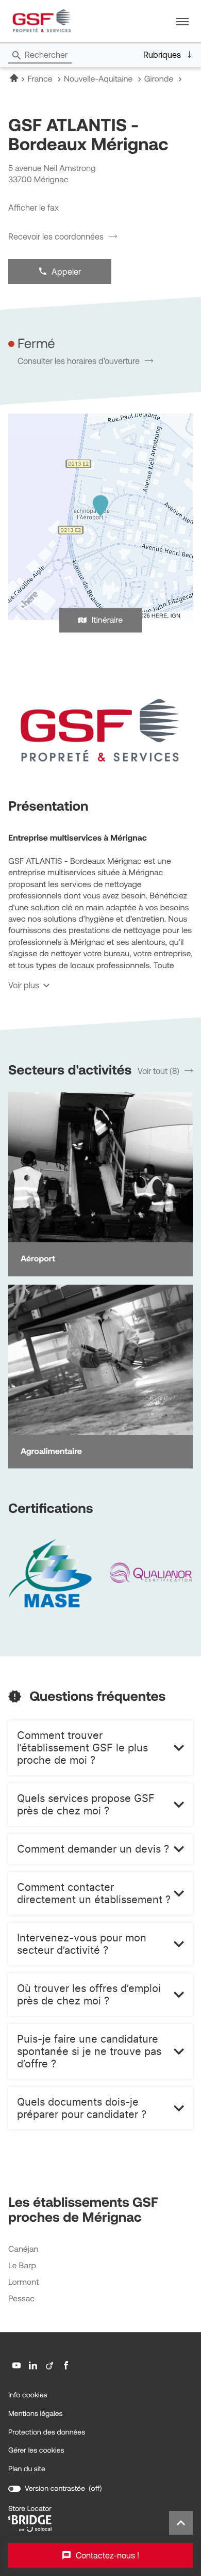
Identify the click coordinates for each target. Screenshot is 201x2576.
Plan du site (27, 2469)
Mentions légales (36, 2414)
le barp (22, 2266)
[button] (182, 21)
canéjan (23, 2249)
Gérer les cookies (36, 2450)
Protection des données (47, 2432)
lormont (23, 2282)
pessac (21, 2299)
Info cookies (28, 2395)
